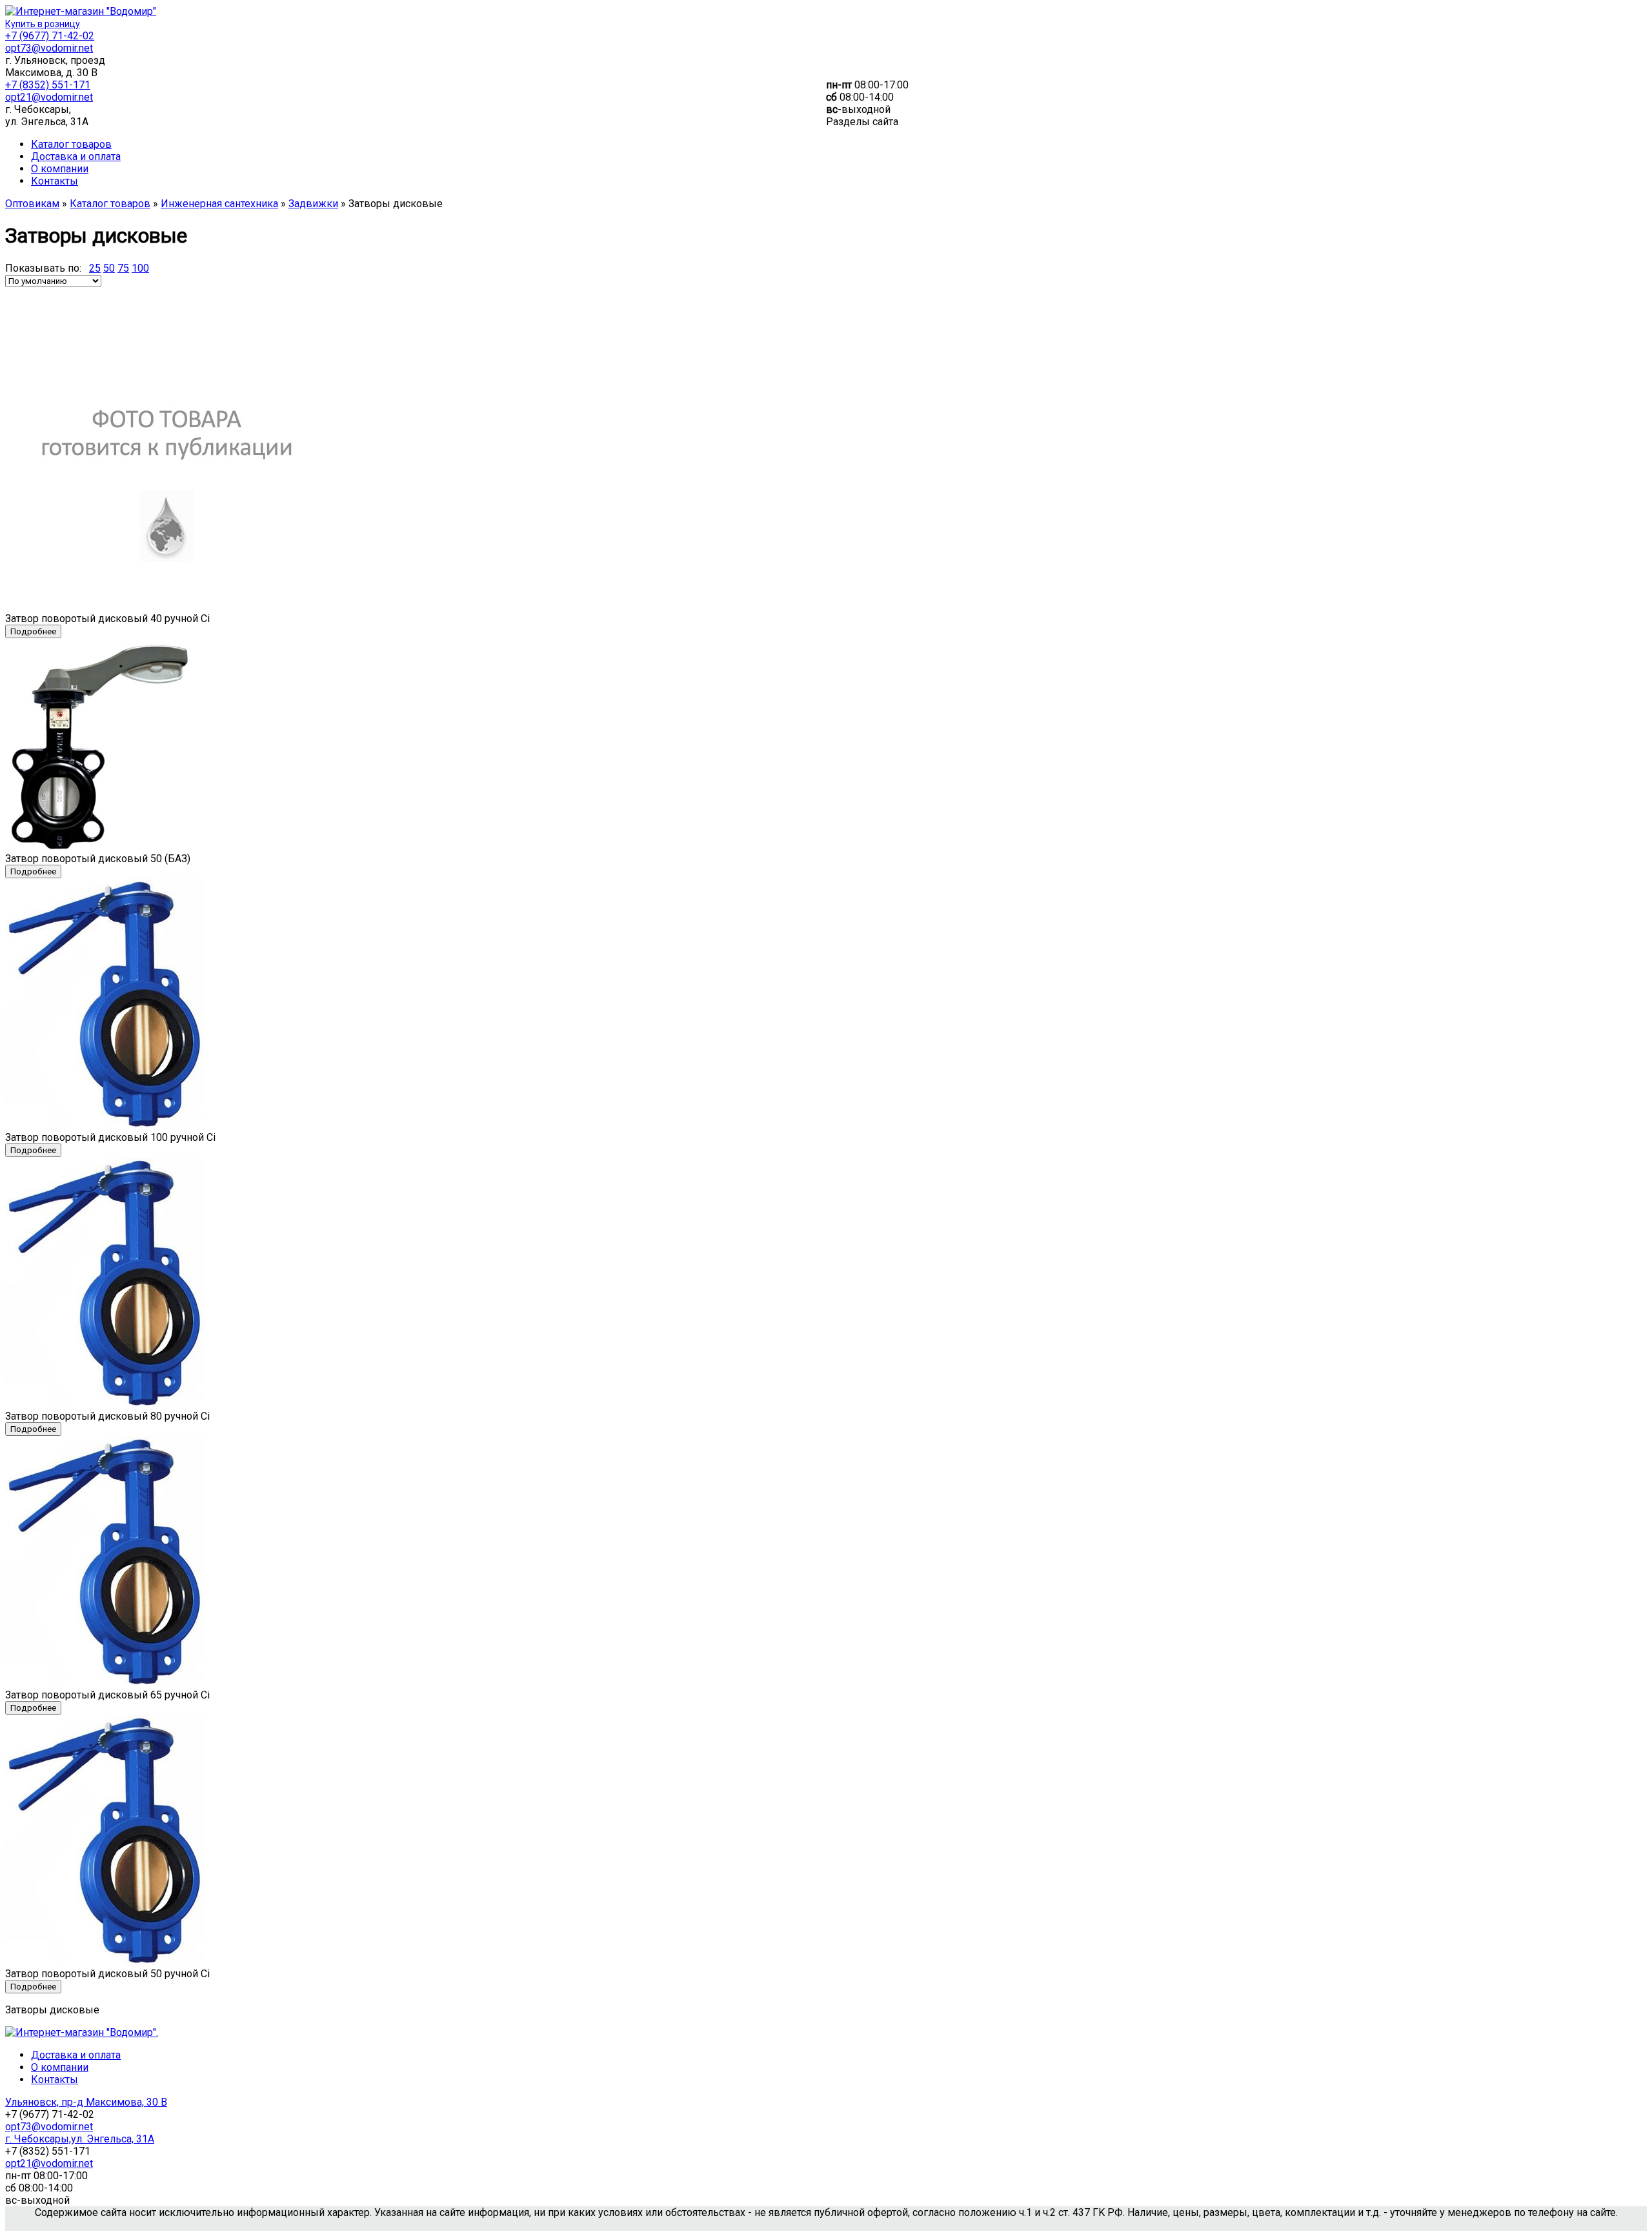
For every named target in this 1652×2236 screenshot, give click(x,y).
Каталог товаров (71, 144)
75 (123, 268)
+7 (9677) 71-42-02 (50, 36)
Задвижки (313, 204)
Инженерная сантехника (219, 204)
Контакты (55, 181)
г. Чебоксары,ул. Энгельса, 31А (80, 2139)
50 (109, 268)
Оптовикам (32, 204)
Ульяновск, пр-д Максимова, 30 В (86, 2102)
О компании (60, 169)
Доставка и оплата (76, 156)
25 (95, 268)
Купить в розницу (43, 24)
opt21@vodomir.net (49, 97)
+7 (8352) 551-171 (48, 85)
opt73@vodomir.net (49, 48)
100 (140, 268)
